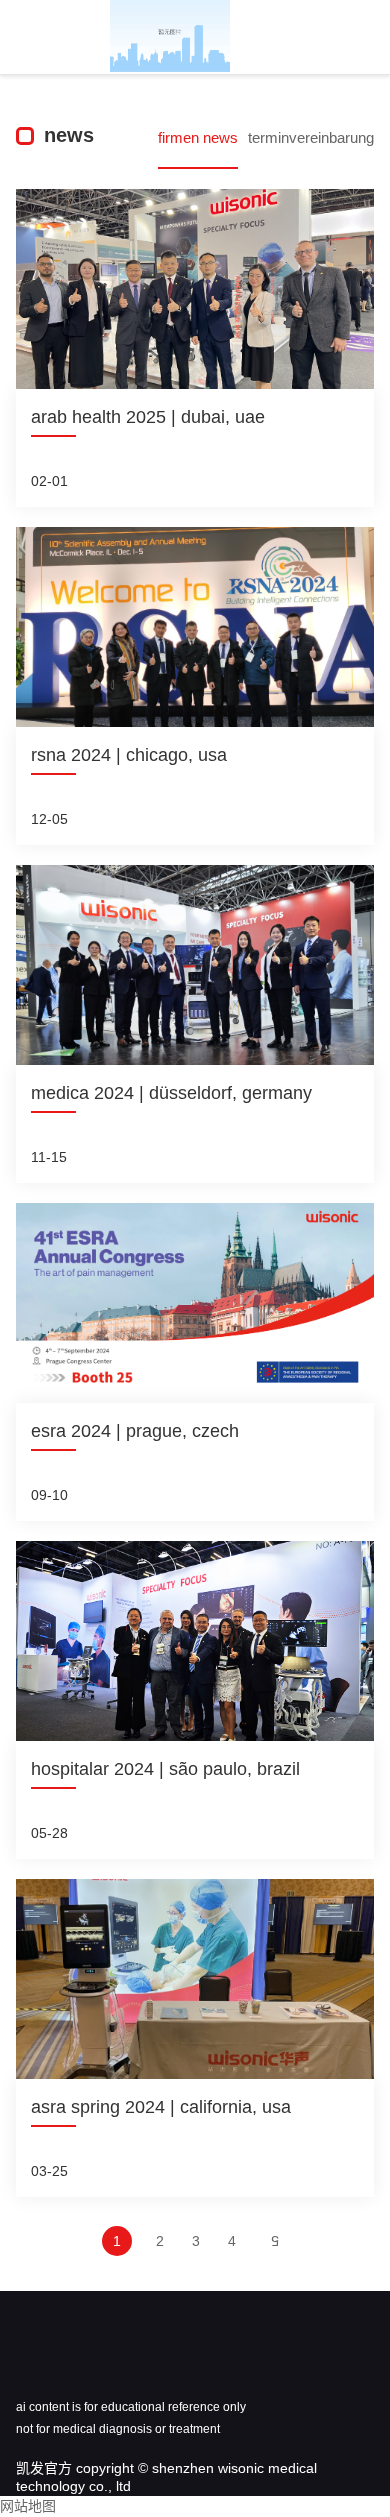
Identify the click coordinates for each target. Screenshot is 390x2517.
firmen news (198, 137)
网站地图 (28, 2506)
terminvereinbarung (311, 137)
